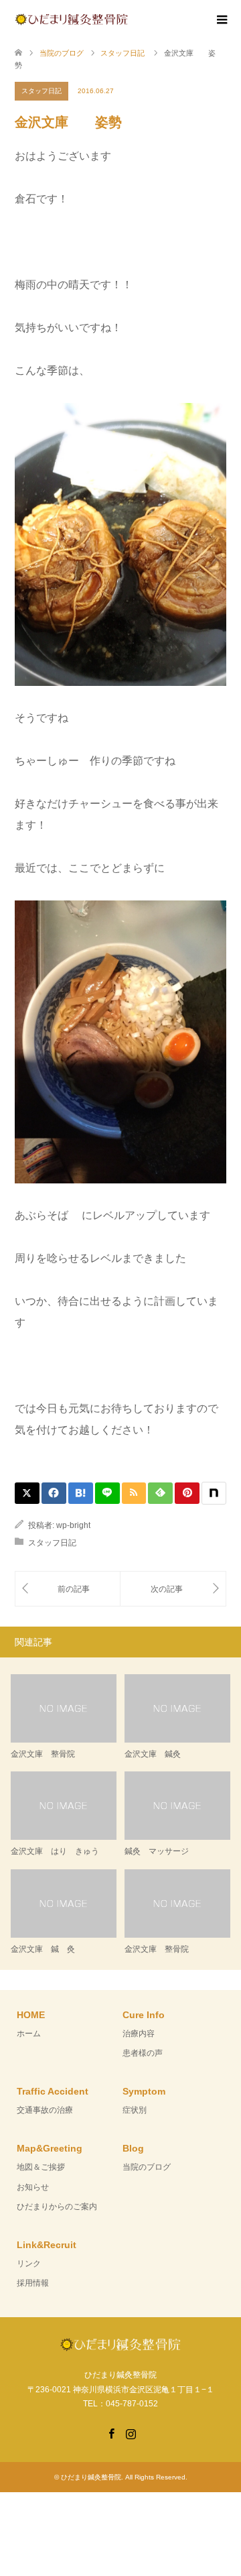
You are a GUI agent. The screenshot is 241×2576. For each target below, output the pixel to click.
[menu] (221, 20)
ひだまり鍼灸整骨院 (91, 2477)
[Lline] (107, 1493)
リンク (29, 2264)
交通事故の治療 (45, 2110)
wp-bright (73, 1525)
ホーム (29, 2034)
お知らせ (33, 2187)
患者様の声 (143, 2053)
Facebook (111, 2433)
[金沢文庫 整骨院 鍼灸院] (173, 1589)
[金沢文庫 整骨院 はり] (68, 1589)
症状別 (135, 2110)
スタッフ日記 (42, 91)
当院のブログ (147, 2167)
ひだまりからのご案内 (57, 2207)
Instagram (131, 2433)
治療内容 (139, 2034)
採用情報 (33, 2283)
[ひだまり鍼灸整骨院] (128, 19)
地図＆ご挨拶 (41, 2167)
